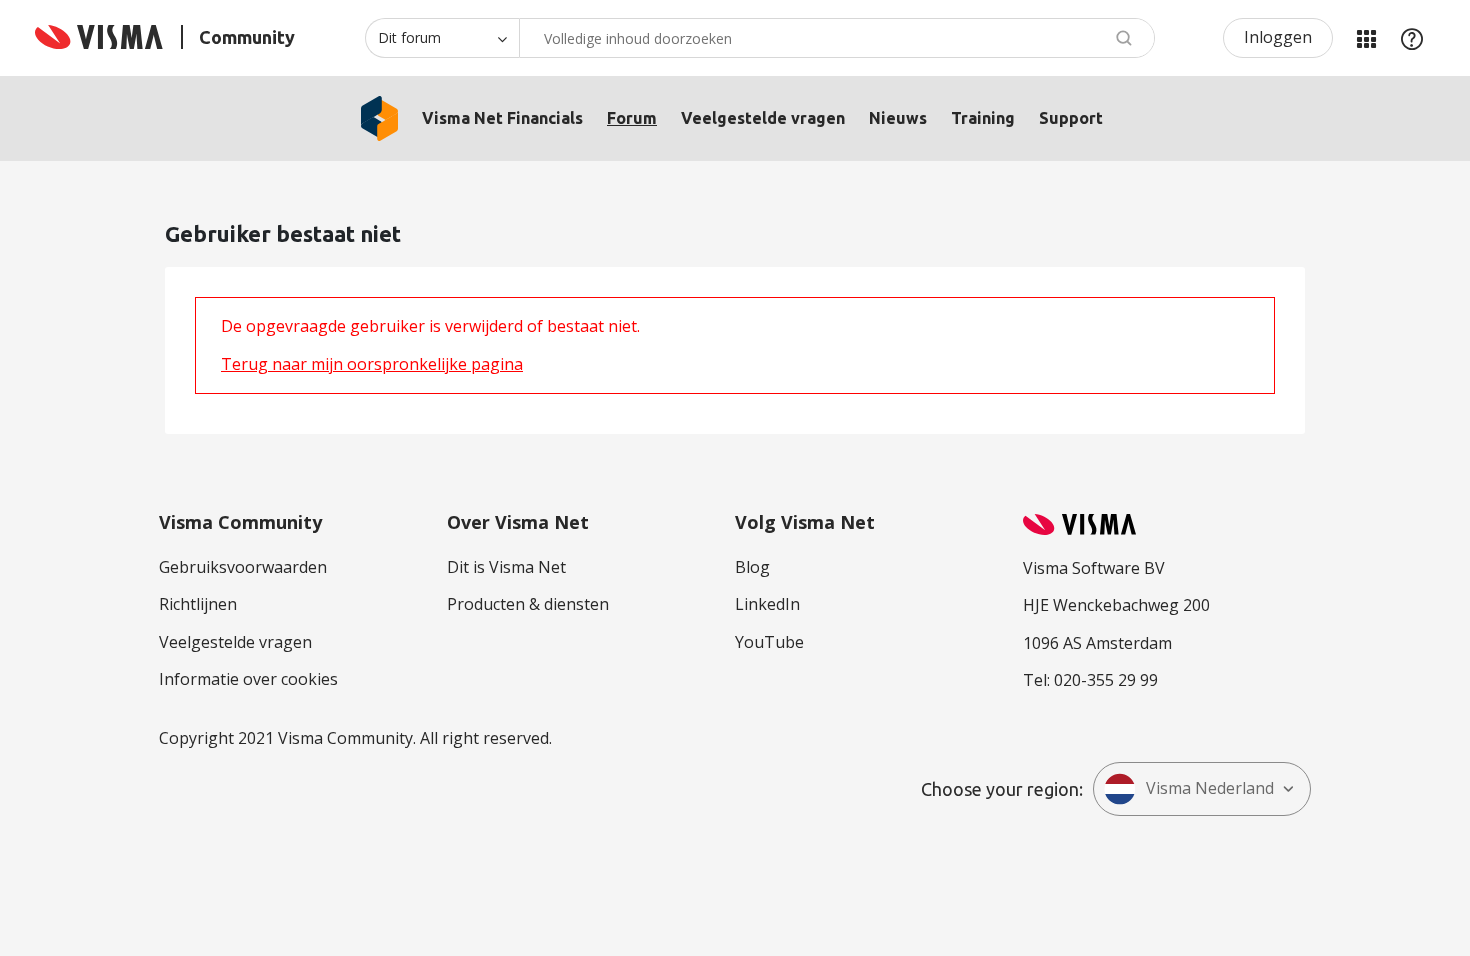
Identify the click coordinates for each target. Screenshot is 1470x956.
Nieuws (898, 118)
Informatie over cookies (248, 679)
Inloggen (1278, 37)
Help (1412, 38)
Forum (632, 118)
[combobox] (837, 38)
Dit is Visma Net (506, 567)
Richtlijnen (198, 604)
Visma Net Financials (502, 118)
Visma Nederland (1210, 788)
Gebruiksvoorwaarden (243, 567)
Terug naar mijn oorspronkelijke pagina (372, 364)
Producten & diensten (528, 604)
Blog (752, 567)
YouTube (769, 642)
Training (983, 118)
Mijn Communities (1366, 38)
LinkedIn (767, 604)
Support (1071, 118)
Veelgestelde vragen (763, 118)
